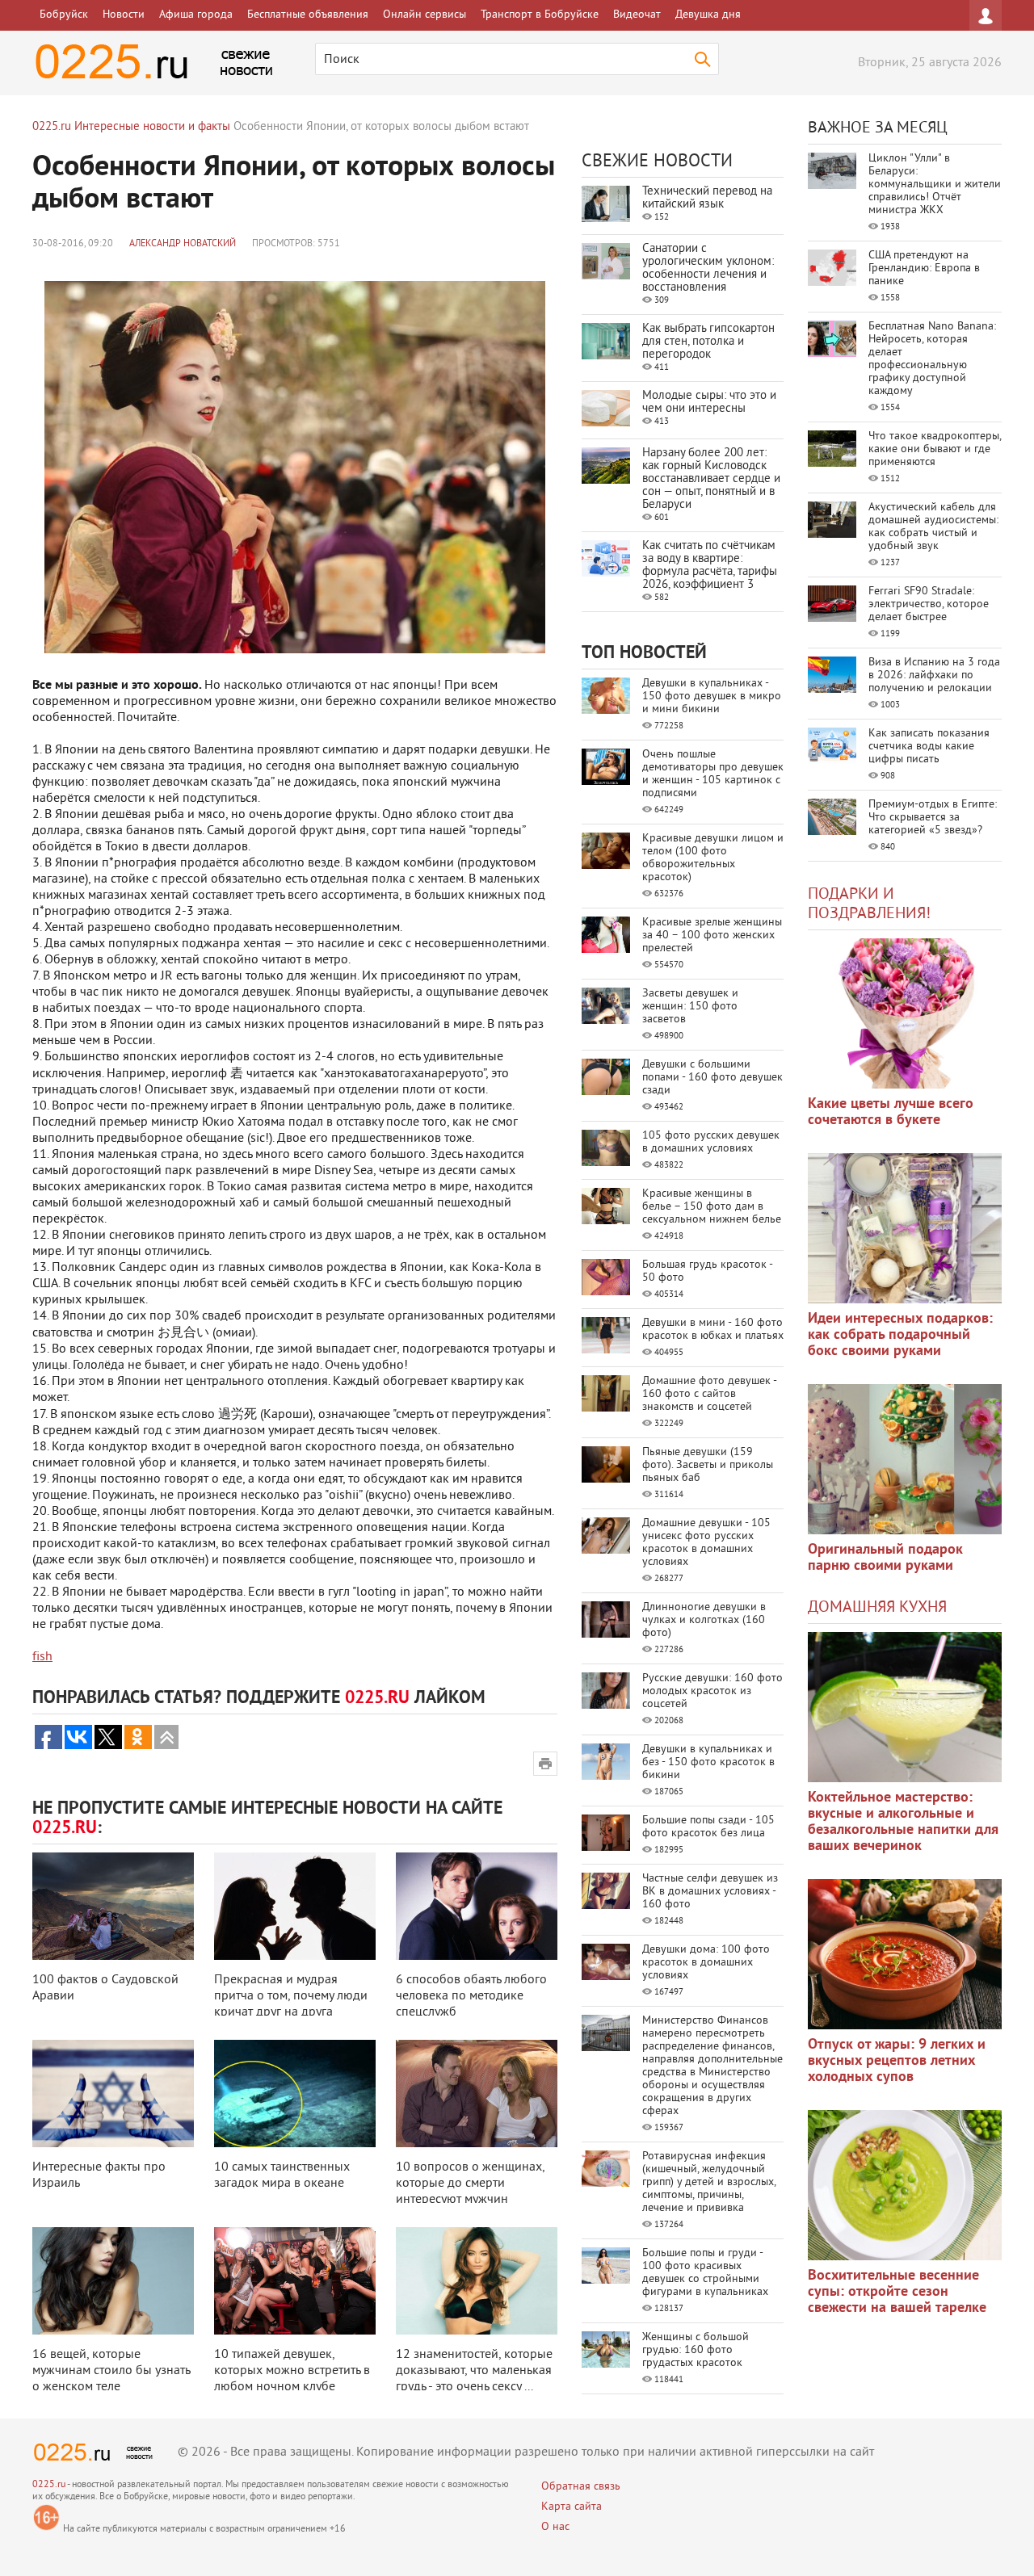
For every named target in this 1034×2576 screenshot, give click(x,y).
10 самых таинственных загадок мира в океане (282, 2175)
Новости (124, 15)
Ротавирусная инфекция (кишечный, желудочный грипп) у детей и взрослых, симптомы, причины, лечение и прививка (709, 2182)
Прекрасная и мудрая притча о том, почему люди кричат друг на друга (291, 1996)
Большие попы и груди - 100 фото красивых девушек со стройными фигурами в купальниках (705, 2273)
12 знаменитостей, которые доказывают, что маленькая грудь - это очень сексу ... (474, 2371)
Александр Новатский (183, 244)
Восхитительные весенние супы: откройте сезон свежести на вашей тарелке (897, 2292)
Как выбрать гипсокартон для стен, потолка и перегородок (708, 342)
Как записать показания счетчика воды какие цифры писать (929, 747)
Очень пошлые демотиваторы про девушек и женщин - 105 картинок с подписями (713, 774)
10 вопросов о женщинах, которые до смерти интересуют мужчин (470, 2184)
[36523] (905, 2185)
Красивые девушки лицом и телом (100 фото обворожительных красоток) (713, 858)
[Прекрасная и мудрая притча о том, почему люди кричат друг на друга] (295, 1906)
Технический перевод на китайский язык (707, 198)
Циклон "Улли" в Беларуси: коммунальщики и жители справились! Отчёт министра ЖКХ (935, 185)
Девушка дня (708, 15)
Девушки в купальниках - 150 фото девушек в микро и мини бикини (712, 696)
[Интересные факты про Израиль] (113, 2094)
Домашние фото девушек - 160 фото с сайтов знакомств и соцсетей (709, 1394)
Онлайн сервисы (425, 15)
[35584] (905, 1013)
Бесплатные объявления (308, 15)
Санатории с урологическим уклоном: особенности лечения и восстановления (708, 269)
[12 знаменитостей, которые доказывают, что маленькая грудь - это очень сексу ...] (477, 2281)
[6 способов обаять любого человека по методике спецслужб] (477, 1906)
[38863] (905, 1707)
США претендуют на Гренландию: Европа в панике (924, 269)
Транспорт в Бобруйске (540, 15)
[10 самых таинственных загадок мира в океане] (295, 2094)
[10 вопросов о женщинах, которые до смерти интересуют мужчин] (477, 2094)
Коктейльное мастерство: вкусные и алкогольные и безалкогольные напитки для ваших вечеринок (903, 1822)
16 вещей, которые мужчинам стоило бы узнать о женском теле (111, 2371)
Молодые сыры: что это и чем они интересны (709, 403)
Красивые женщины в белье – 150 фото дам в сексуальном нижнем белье (712, 1207)
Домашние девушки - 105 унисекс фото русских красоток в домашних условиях (706, 1543)
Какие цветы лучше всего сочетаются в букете (891, 1112)
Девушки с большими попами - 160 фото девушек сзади (712, 1078)
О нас (555, 2527)
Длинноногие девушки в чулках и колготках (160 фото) (704, 1620)
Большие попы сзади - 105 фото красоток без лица (708, 1827)
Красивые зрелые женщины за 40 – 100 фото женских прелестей (712, 936)
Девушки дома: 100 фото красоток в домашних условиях (706, 1963)
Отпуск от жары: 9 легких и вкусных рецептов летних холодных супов (897, 2061)
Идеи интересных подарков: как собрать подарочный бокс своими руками (900, 1335)
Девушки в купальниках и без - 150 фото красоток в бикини (708, 1762)
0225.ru (49, 2485)
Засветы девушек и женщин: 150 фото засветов (690, 1007)
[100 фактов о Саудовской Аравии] (113, 1906)
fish (42, 1657)
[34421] (905, 1459)
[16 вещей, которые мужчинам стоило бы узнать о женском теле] (113, 2281)
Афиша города (196, 15)
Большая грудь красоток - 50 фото (707, 1271)
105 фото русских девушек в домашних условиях (711, 1142)
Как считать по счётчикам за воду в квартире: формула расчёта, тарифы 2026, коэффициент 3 (710, 566)
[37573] (905, 1954)
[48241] (905, 1228)
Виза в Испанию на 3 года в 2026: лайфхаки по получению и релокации (934, 675)
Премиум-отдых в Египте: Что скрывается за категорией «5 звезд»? (933, 818)
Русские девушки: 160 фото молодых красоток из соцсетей (712, 1691)
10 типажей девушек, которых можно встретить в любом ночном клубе (292, 2371)
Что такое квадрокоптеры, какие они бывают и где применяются (935, 449)
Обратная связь (581, 2487)
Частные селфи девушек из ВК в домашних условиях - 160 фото (710, 1892)
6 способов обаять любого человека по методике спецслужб (471, 1996)
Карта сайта (572, 2507)
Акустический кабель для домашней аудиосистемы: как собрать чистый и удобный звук (933, 527)
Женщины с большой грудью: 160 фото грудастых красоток (696, 2350)
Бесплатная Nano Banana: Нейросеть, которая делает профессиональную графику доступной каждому (932, 359)
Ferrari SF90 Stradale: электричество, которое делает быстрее (929, 604)
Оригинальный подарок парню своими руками (885, 1558)
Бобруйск (64, 15)
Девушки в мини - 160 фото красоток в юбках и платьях (713, 1330)
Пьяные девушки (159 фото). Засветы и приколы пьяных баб (708, 1465)
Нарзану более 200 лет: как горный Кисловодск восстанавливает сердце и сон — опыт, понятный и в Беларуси (711, 479)
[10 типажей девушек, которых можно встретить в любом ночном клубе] (295, 2281)
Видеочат (637, 15)
